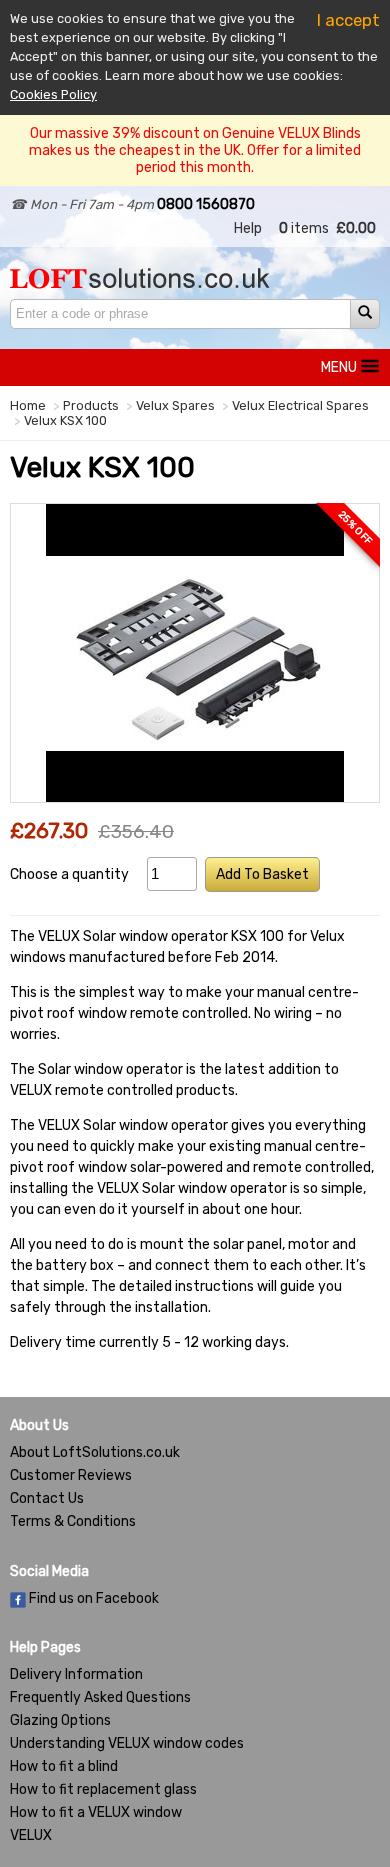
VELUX (31, 1835)
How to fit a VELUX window (96, 1812)
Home (28, 405)
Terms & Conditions (73, 1521)
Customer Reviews (71, 1475)
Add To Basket (262, 874)
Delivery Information (76, 1674)
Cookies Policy (53, 94)
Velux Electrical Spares (300, 405)
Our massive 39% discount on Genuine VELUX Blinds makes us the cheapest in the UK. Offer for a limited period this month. (195, 150)
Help (248, 228)
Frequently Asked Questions (100, 1697)
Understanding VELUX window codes (127, 1743)
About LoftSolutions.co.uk (95, 1452)
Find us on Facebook (92, 1598)
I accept (348, 20)
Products (91, 405)
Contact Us (47, 1498)
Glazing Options (60, 1720)
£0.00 (356, 228)
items (304, 228)
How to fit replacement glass (103, 1789)
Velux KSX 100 (65, 420)
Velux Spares (175, 405)
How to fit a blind (64, 1766)
